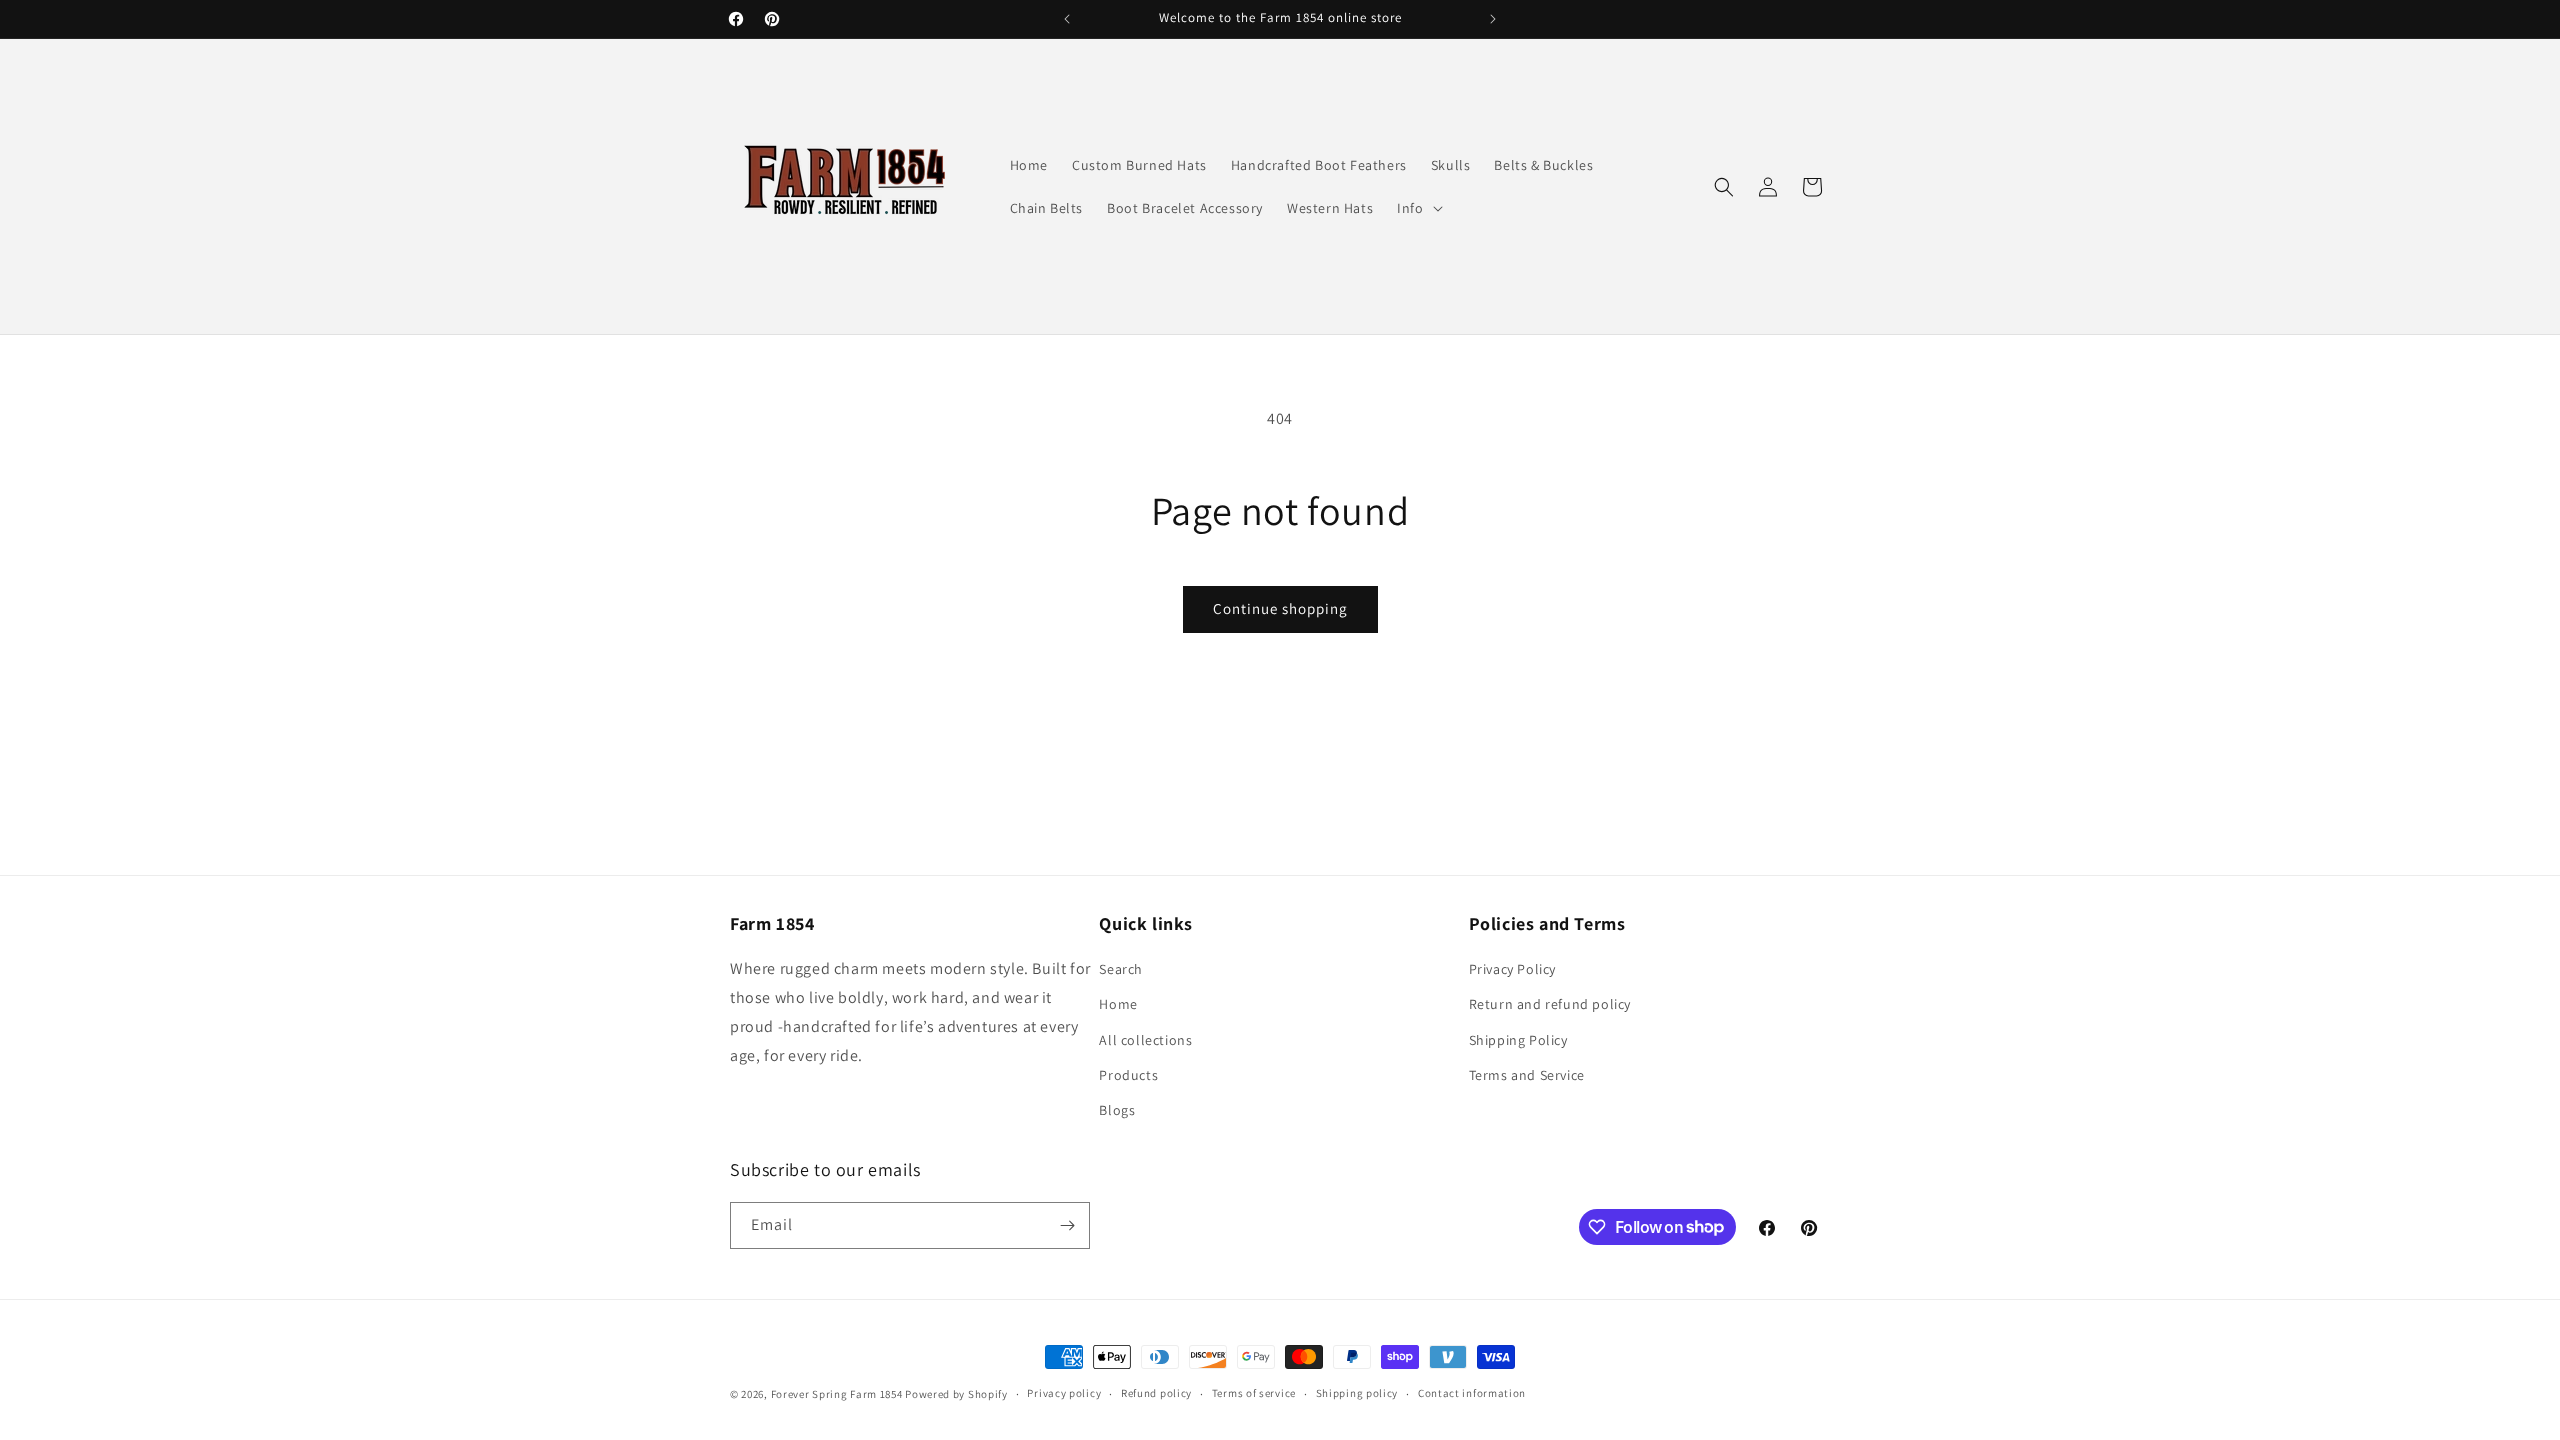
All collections (1145, 1040)
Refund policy (1156, 1393)
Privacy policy (1064, 1393)
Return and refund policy (1550, 1004)
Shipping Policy (1518, 1040)
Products (1128, 1075)
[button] (1417, 208)
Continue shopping (1280, 608)
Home (1118, 1004)
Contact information (1472, 1393)
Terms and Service (1527, 1075)
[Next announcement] (1493, 19)
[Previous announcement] (1067, 19)
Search (1121, 969)
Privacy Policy (1512, 969)
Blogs (1117, 1110)
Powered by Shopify (956, 1394)
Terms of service (1254, 1393)
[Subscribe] (1067, 1225)
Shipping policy (1357, 1393)
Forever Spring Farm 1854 (837, 1394)
